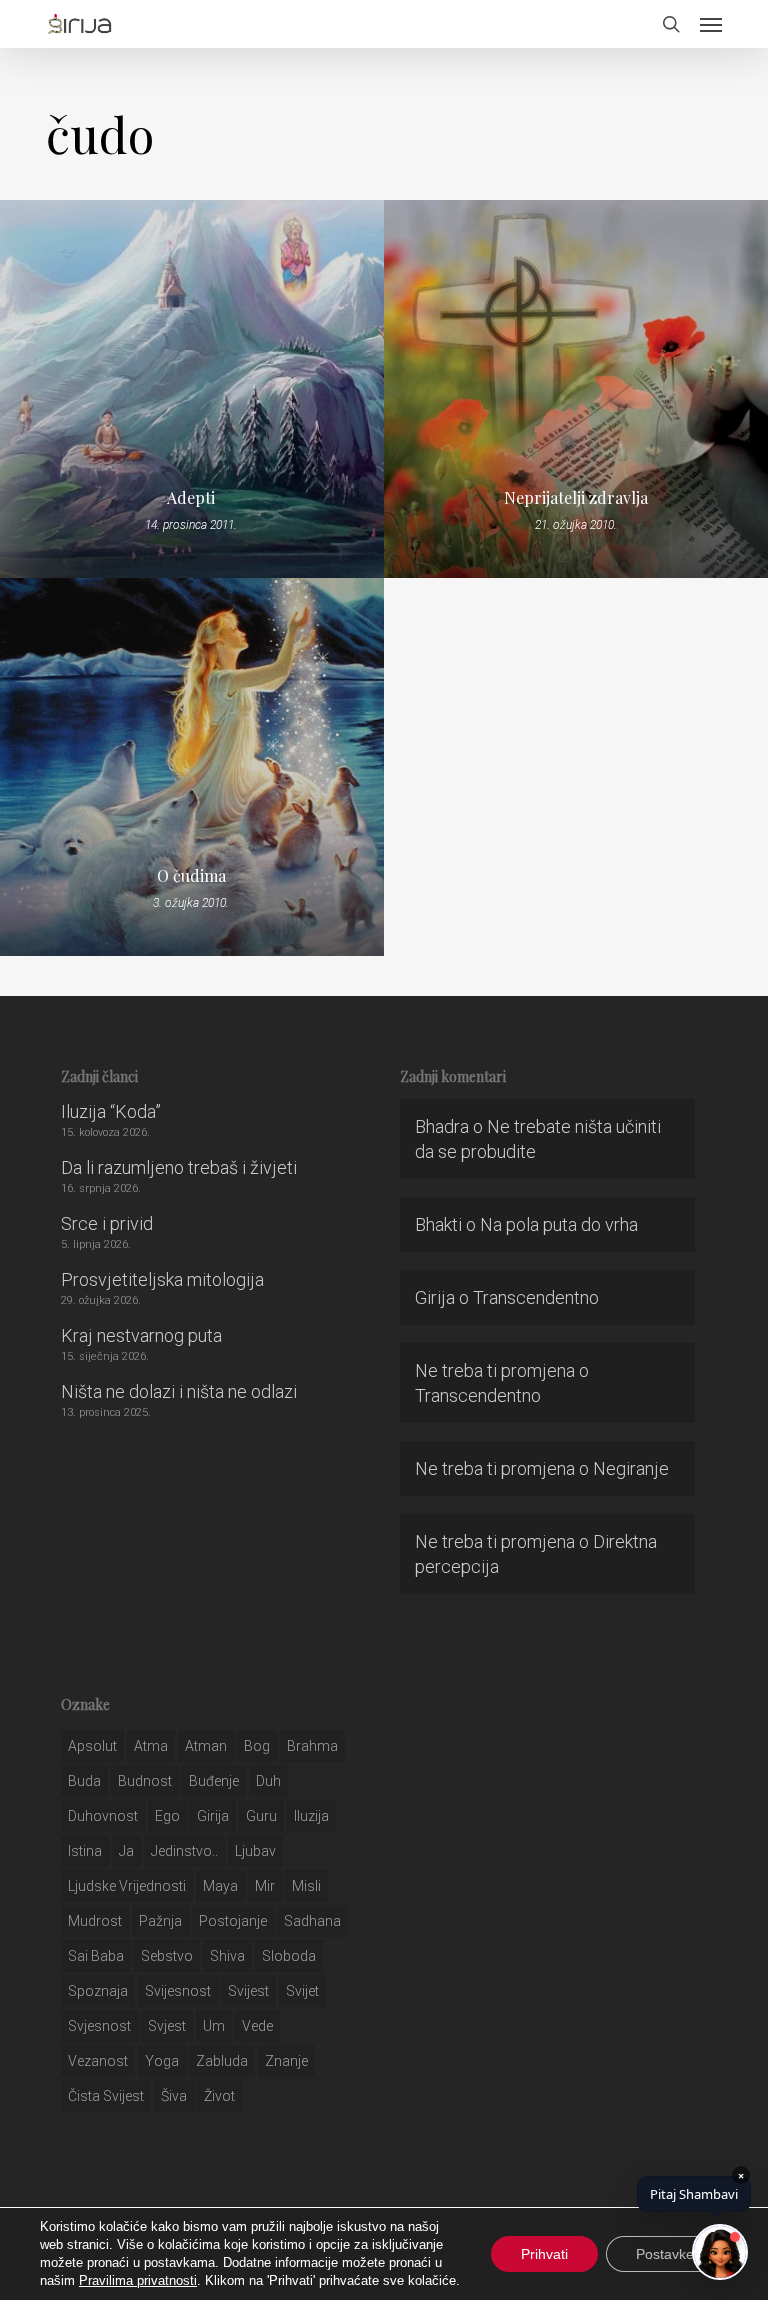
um (214, 2026)
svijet (302, 1991)
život (219, 2096)
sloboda (289, 1956)
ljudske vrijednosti (127, 1886)
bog (257, 1746)
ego (167, 1816)
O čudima (191, 876)
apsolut (92, 1746)
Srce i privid (107, 1223)
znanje (286, 2061)
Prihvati (544, 2254)
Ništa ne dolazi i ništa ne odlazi (179, 1391)
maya (220, 1886)
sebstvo (167, 1956)
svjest (167, 2026)
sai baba (96, 1956)
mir (265, 1886)
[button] (711, 24)
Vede (257, 2026)
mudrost (95, 1921)
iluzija (311, 1816)
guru (261, 1816)
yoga (162, 2061)
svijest (248, 1991)
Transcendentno (536, 1297)
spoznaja (98, 1991)
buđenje (214, 1781)
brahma (312, 1746)
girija (213, 1816)
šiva (174, 2096)
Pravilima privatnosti (138, 2280)
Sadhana (312, 1921)
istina (85, 1851)
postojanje (233, 1921)
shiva (227, 1956)
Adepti (191, 498)
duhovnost (103, 1816)
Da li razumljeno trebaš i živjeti (179, 1167)
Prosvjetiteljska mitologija (162, 1279)
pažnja (160, 1921)
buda (84, 1781)
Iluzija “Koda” (111, 1111)
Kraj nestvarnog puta (141, 1335)
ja (126, 1851)
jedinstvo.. (184, 1851)
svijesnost (178, 1991)
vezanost (98, 2061)
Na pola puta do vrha (559, 1224)
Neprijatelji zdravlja (576, 498)
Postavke (665, 2254)
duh (268, 1781)
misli (306, 1886)
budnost (145, 1781)
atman (206, 1746)
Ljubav (255, 1851)
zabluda (222, 2061)
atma (151, 1746)
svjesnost (99, 2026)
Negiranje (631, 1468)
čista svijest (106, 2096)
